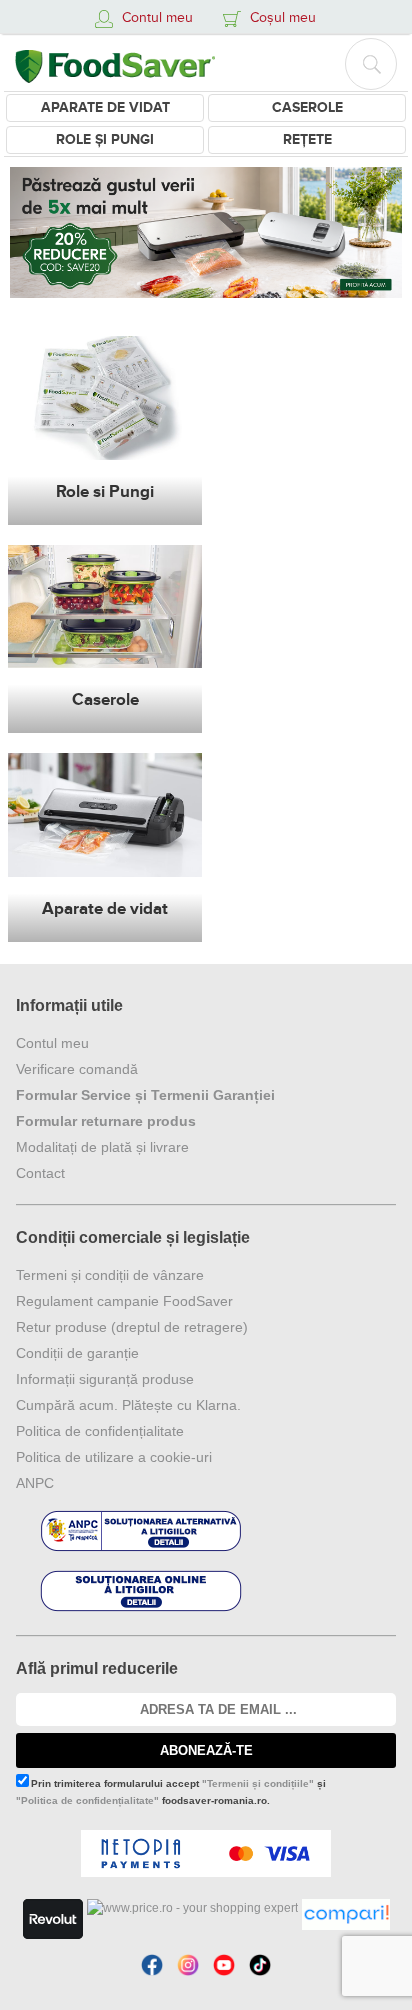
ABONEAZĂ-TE (206, 1750)
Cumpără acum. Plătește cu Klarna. (128, 1405)
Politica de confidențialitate (100, 1431)
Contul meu (52, 1043)
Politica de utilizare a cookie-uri (114, 1457)
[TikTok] (260, 1965)
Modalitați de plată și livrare (102, 1147)
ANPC (35, 1483)
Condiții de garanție (77, 1353)
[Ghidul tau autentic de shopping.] (346, 1914)
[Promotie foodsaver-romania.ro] (205, 232)
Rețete (307, 139)
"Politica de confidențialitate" (87, 1800)
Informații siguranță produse (105, 1379)
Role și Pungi (105, 139)
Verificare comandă (77, 1069)
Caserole (307, 107)
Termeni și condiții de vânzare (110, 1275)
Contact (40, 1173)
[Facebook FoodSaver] (152, 1965)
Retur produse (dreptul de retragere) (132, 1327)
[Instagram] (188, 1965)
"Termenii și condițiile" (258, 1783)
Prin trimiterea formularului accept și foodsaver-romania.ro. (171, 1792)
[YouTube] (224, 1965)
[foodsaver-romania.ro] (115, 62)
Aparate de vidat (105, 107)
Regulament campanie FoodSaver (124, 1301)
